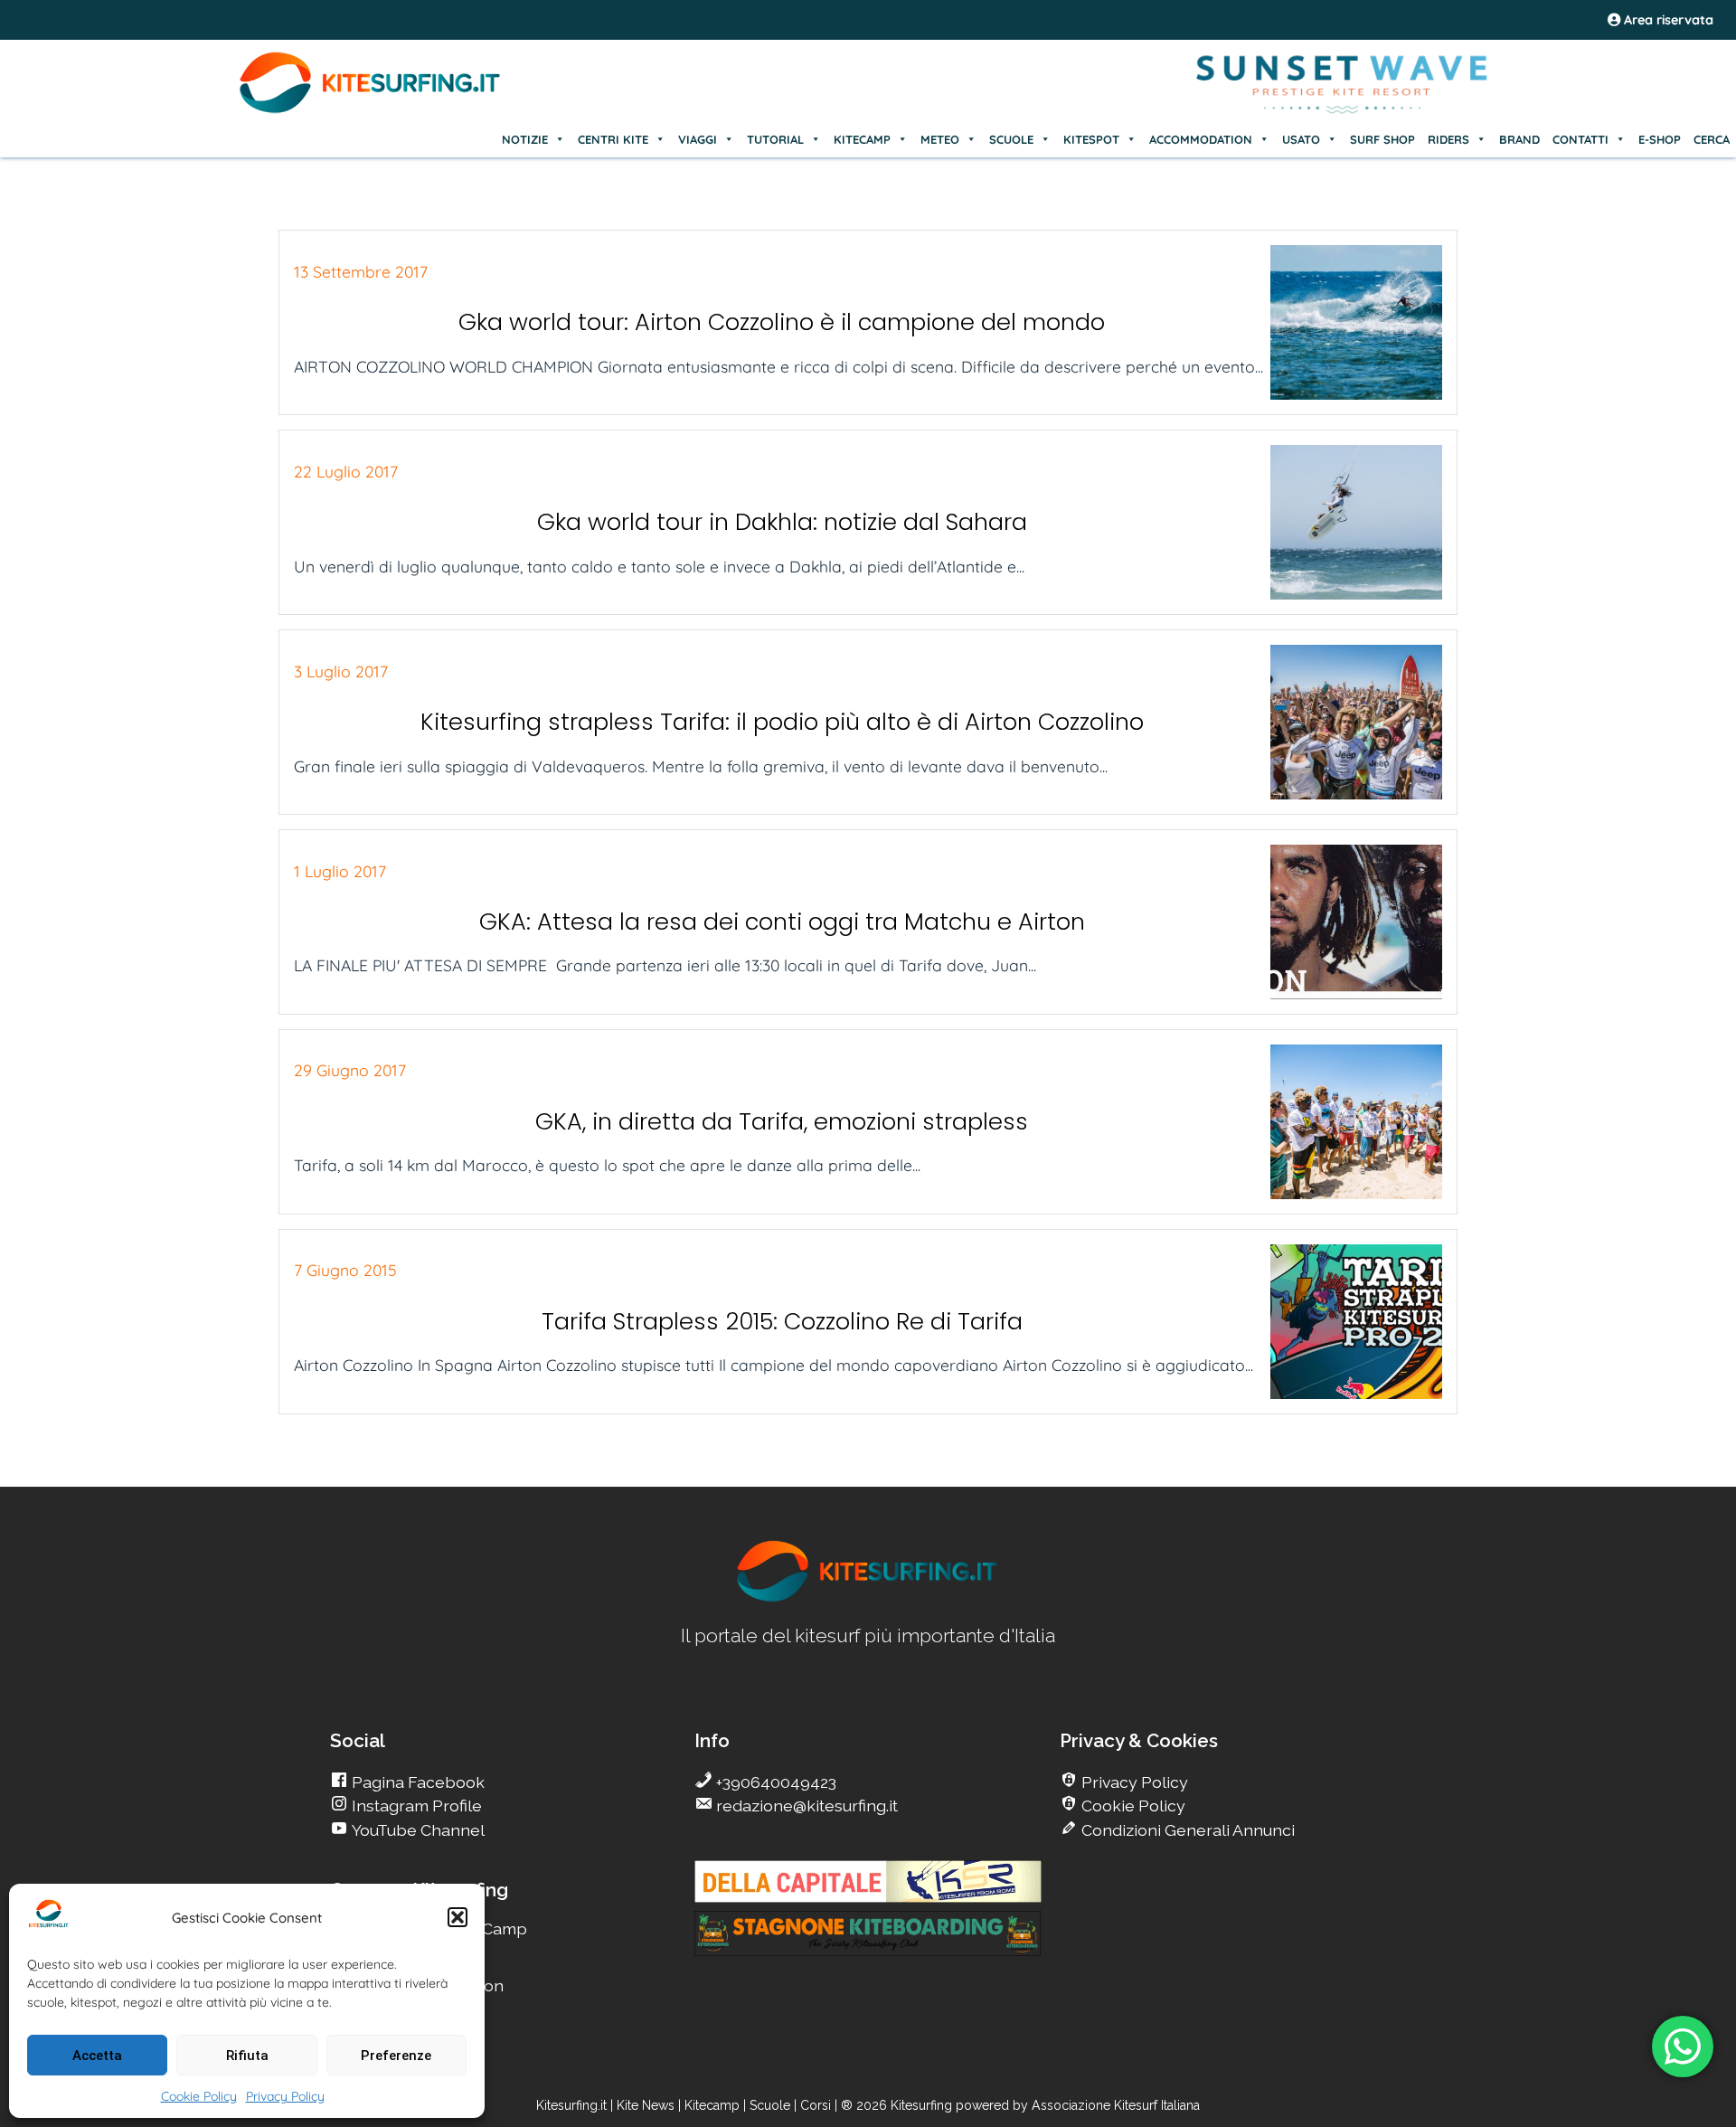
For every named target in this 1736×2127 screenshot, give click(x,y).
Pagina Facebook (416, 1782)
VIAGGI (698, 139)
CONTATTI (1580, 139)
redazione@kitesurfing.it (805, 1806)
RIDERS (1448, 139)
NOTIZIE (525, 139)
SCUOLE (1011, 139)
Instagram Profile (415, 1806)
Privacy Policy (285, 2096)
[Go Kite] (371, 110)
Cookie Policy (199, 2096)
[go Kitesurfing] (868, 1598)
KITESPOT (1091, 139)
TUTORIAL (775, 139)
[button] (458, 1917)
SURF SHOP (1382, 139)
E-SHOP (1660, 139)
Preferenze (396, 2056)
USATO (1301, 139)
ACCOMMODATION (1201, 139)
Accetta (97, 2056)
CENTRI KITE (613, 139)
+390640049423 (774, 1782)
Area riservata (1667, 20)
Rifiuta (247, 2056)
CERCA (1712, 139)
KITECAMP (862, 139)
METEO (940, 139)
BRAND (1519, 139)
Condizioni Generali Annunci (1186, 1830)
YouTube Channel (416, 1830)
